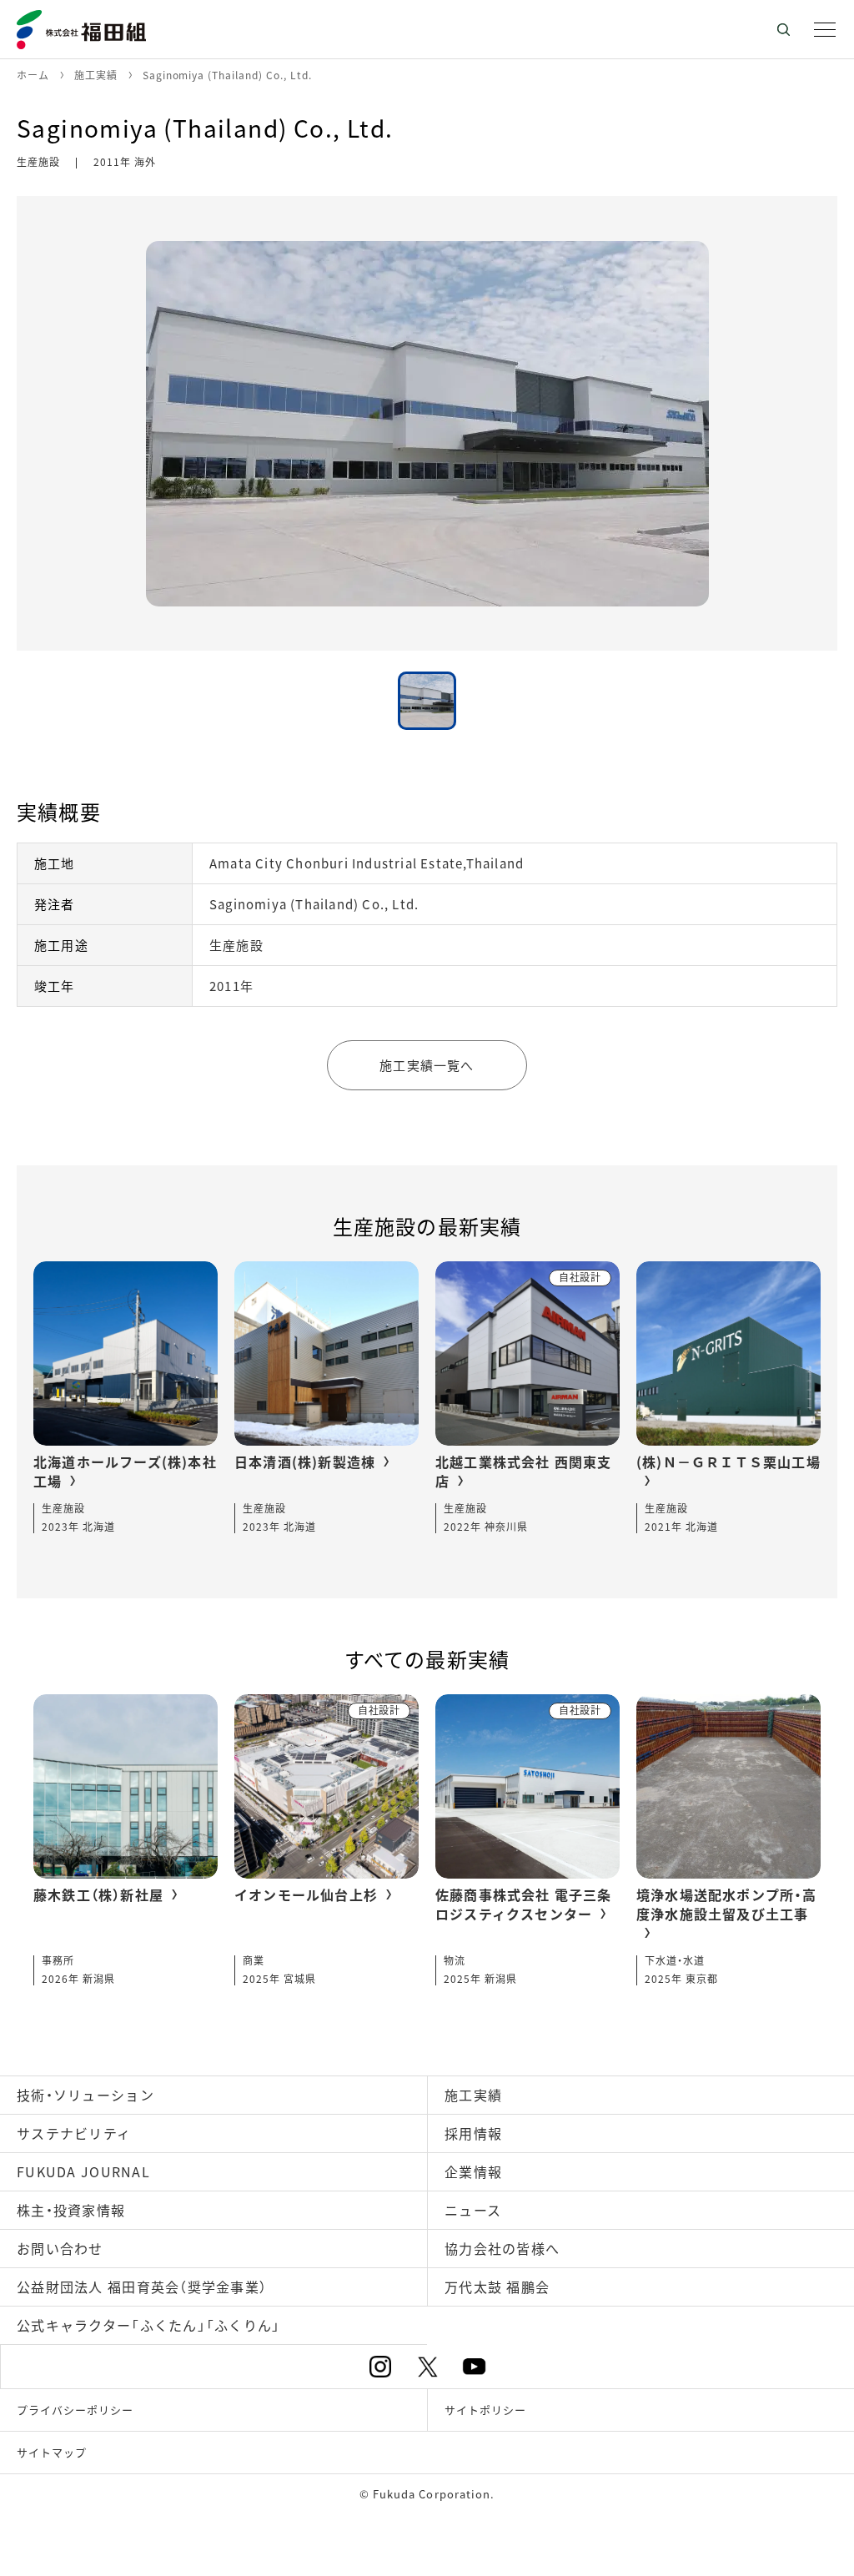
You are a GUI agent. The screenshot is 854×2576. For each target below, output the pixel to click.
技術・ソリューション (85, 2095)
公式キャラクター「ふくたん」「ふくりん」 (149, 2325)
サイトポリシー (485, 2410)
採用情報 (473, 2133)
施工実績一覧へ (427, 1065)
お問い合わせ (60, 2248)
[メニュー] (825, 29)
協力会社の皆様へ (502, 2248)
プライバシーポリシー (75, 2410)
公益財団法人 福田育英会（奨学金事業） (142, 2287)
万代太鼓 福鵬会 (497, 2287)
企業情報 (473, 2171)
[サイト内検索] (783, 29)
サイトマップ (52, 2452)
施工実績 (473, 2095)
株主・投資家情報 (71, 2210)
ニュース (473, 2210)
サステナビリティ (74, 2133)
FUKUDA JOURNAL (83, 2171)
